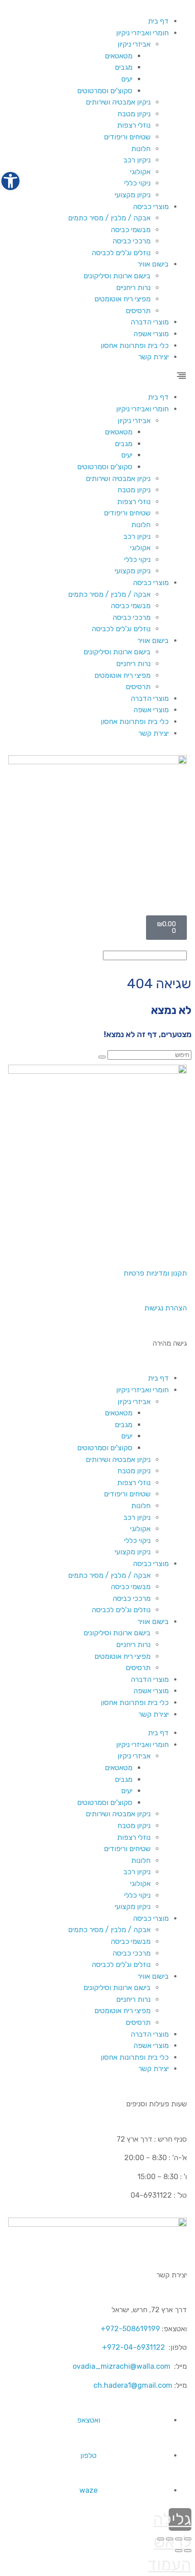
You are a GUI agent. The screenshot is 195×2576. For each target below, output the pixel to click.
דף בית (158, 21)
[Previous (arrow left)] (188, 2551)
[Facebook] (175, 1236)
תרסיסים (138, 311)
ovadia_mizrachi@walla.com (122, 2366)
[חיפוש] (102, 1057)
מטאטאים (119, 56)
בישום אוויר (153, 264)
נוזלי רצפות (134, 125)
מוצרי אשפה (151, 334)
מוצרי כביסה (151, 207)
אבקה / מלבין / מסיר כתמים (109, 218)
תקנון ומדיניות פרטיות (155, 1273)
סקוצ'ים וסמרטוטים (105, 91)
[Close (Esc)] (188, 2539)
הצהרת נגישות (166, 1308)
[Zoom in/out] (161, 2539)
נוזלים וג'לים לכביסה (121, 253)
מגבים (124, 67)
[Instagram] (151, 1236)
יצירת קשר (154, 357)
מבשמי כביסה (131, 230)
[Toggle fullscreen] (170, 2539)
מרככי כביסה (132, 241)
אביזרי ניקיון (134, 44)
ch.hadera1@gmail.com (133, 2385)
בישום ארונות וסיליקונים (117, 276)
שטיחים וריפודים (127, 137)
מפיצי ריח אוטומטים (122, 299)
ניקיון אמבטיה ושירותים (118, 102)
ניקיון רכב (137, 160)
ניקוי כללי (137, 183)
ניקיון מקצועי (133, 195)
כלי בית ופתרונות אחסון (135, 345)
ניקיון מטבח (134, 114)
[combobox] (145, 955)
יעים (127, 79)
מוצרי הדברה (150, 322)
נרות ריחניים (133, 288)
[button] (97, 377)
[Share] (179, 2539)
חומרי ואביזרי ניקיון (142, 33)
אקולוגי (140, 172)
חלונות (141, 149)
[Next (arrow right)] (179, 2551)
